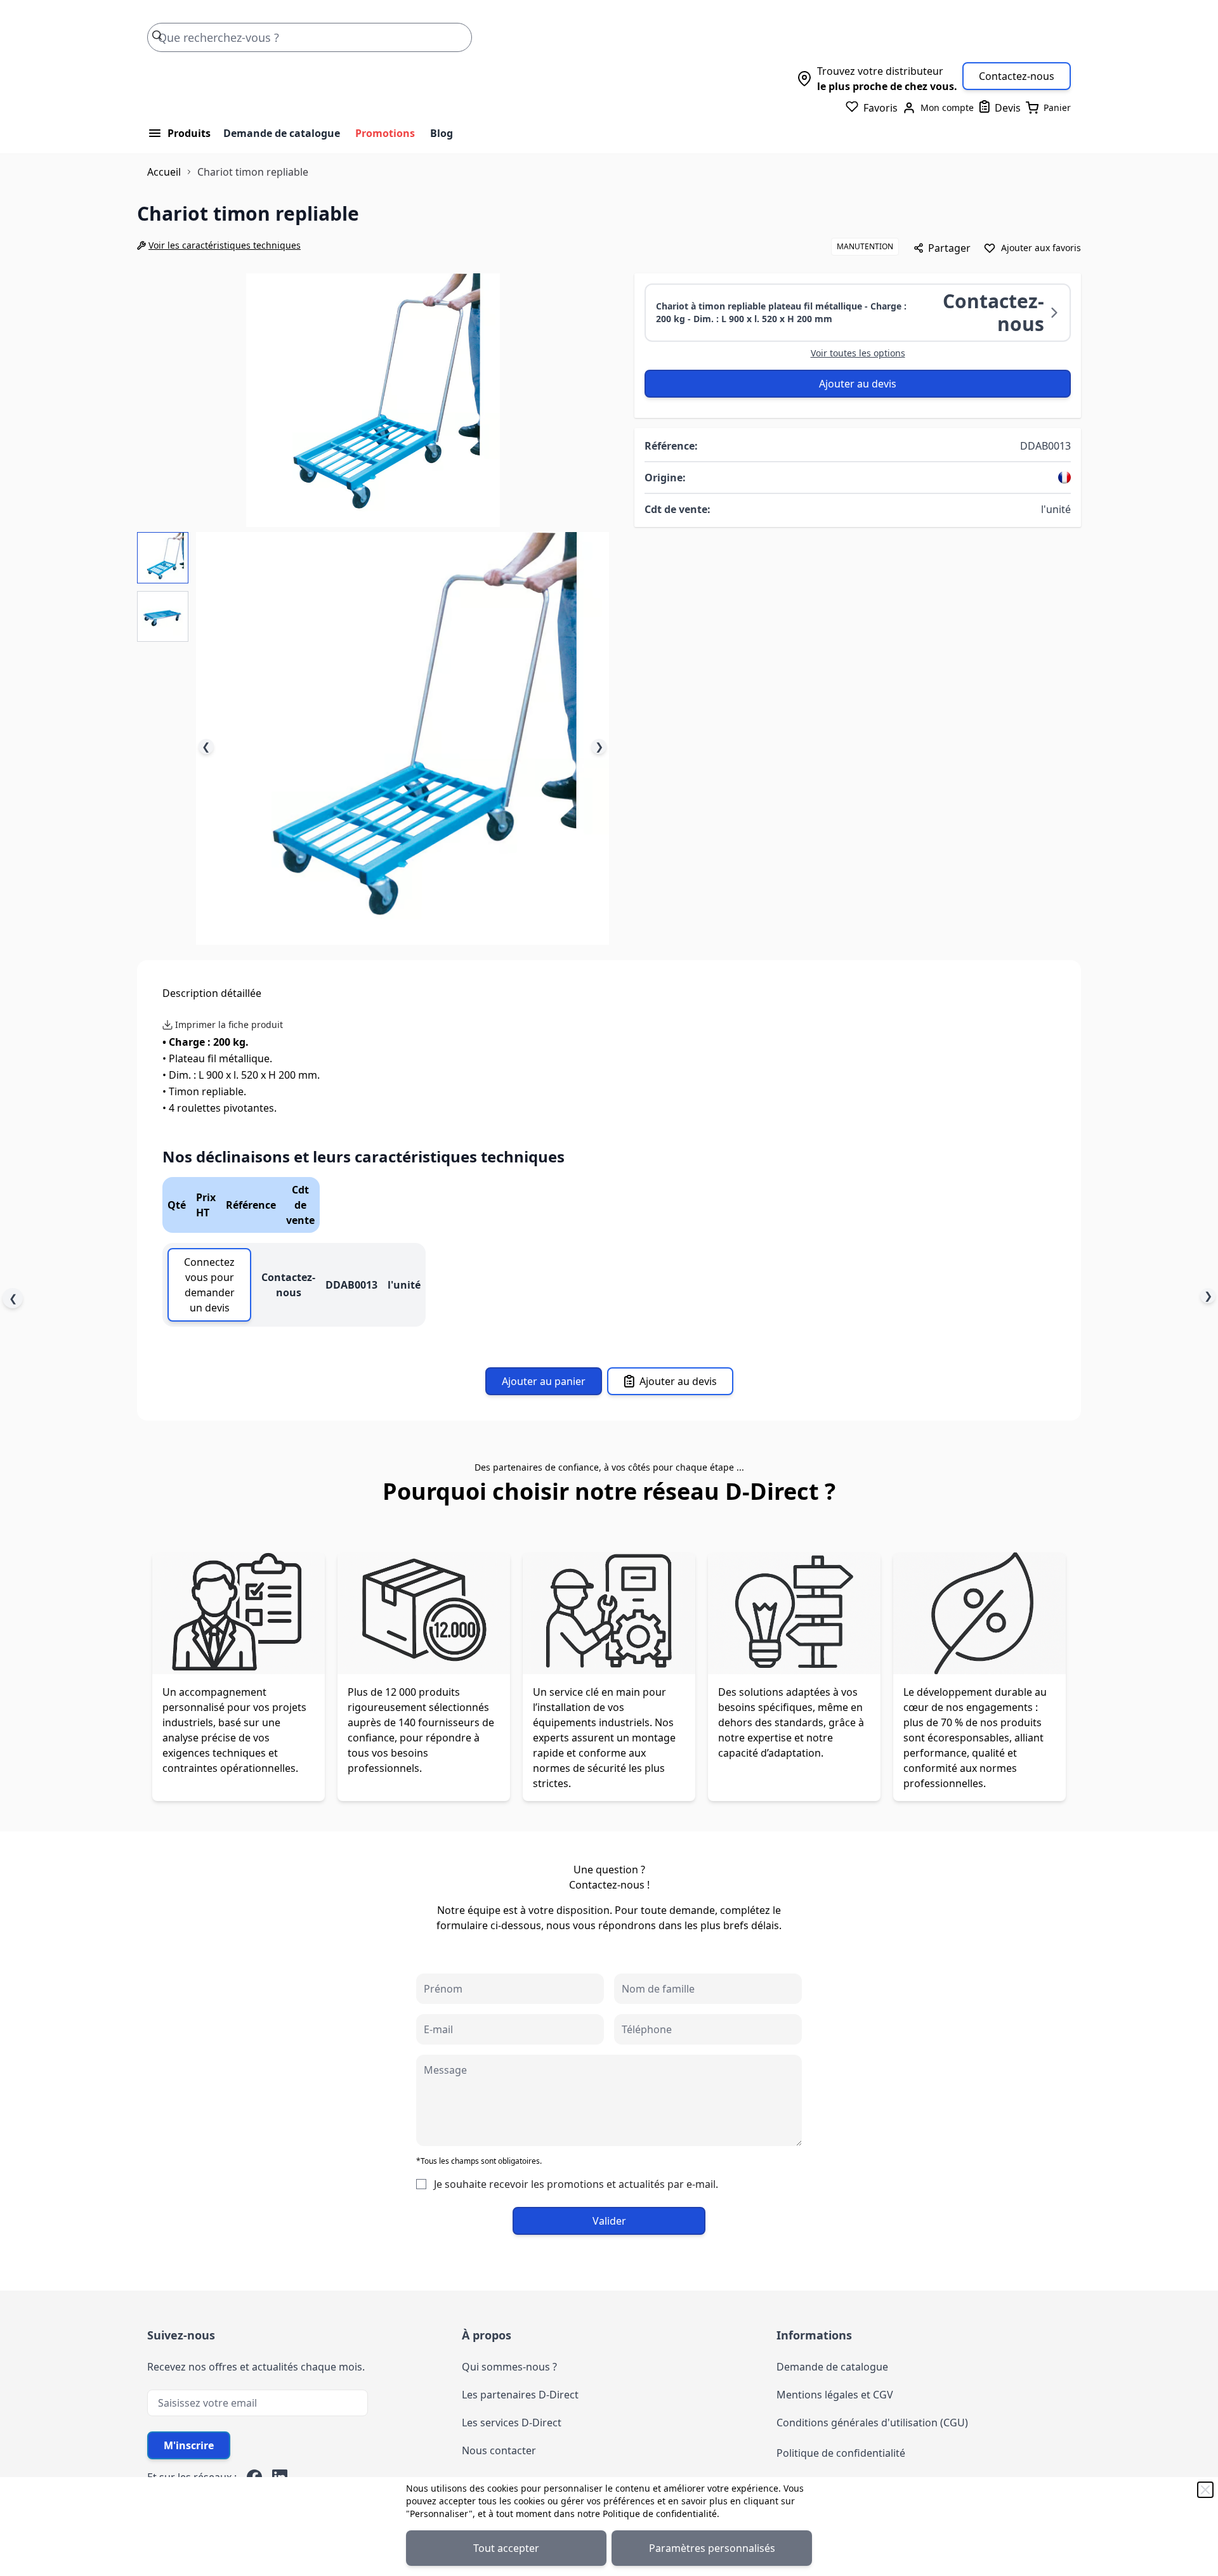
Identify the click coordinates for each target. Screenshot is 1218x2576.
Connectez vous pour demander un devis (209, 1285)
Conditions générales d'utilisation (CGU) (872, 2423)
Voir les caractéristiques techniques (225, 245)
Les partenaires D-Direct (520, 2395)
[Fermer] (1205, 2490)
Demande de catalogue (282, 133)
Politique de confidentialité (660, 2514)
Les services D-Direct (512, 2423)
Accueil (164, 172)
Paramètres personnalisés (712, 2548)
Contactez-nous (1017, 76)
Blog (442, 133)
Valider (609, 2221)
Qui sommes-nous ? (509, 2367)
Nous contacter (499, 2450)
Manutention (865, 246)
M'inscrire (189, 2445)
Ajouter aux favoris (1041, 248)
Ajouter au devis (858, 384)
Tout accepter (506, 2548)
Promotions (385, 133)
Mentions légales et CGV (835, 2395)
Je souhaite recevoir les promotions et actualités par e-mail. (576, 2184)
